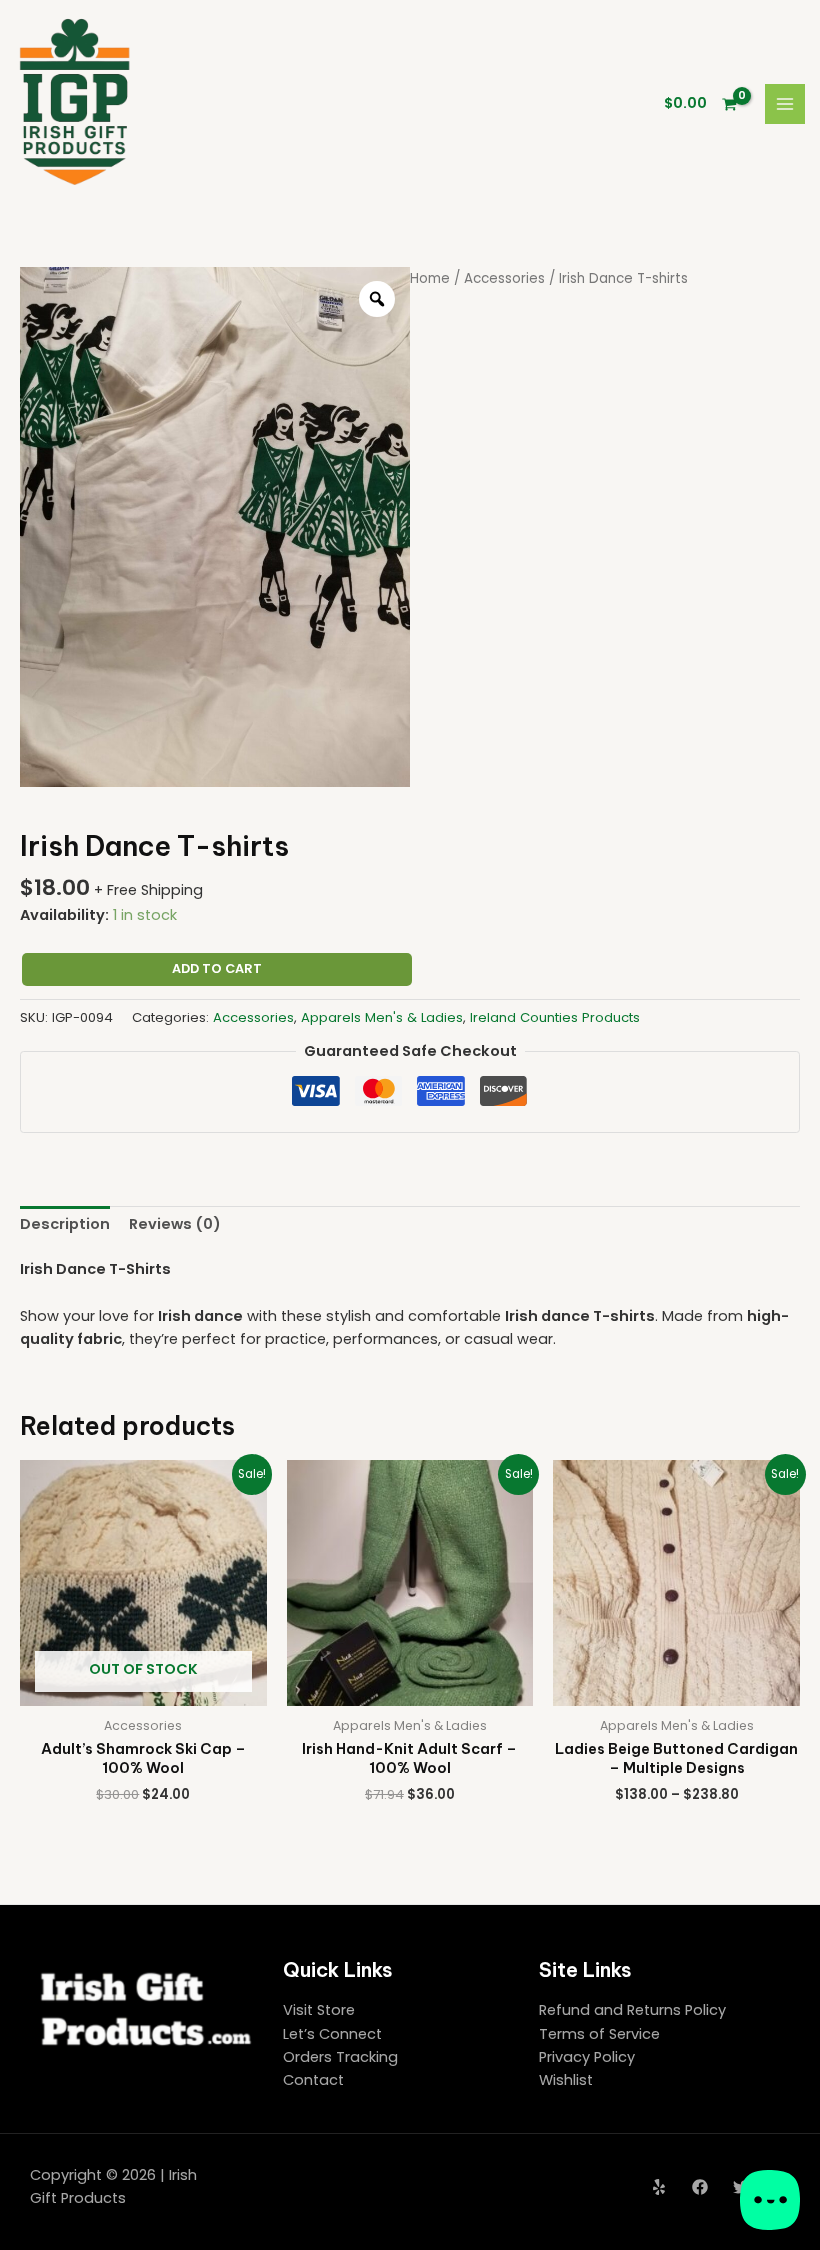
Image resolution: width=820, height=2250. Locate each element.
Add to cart (217, 968)
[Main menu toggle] (785, 104)
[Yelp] (659, 2187)
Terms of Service (599, 2034)
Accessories (504, 278)
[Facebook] (700, 2187)
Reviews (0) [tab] (175, 1224)
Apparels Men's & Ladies (382, 1017)
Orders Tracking (340, 2057)
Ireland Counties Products (555, 1017)
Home (430, 278)
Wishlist (566, 2080)
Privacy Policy (587, 2057)
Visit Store (319, 2010)
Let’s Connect (332, 2034)
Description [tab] (65, 1224)
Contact (313, 2080)
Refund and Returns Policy (632, 2010)
